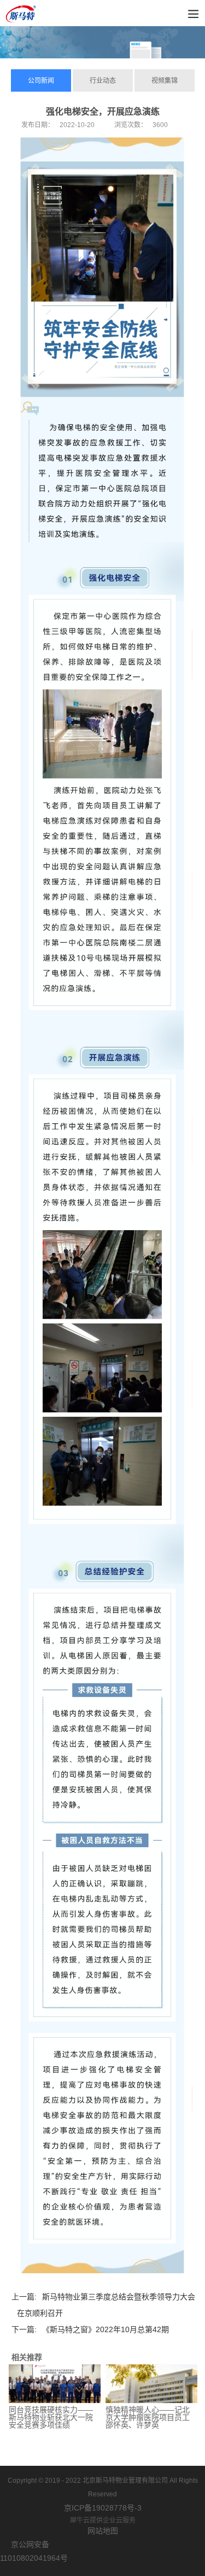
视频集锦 (165, 81)
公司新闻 (41, 81)
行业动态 (103, 81)
